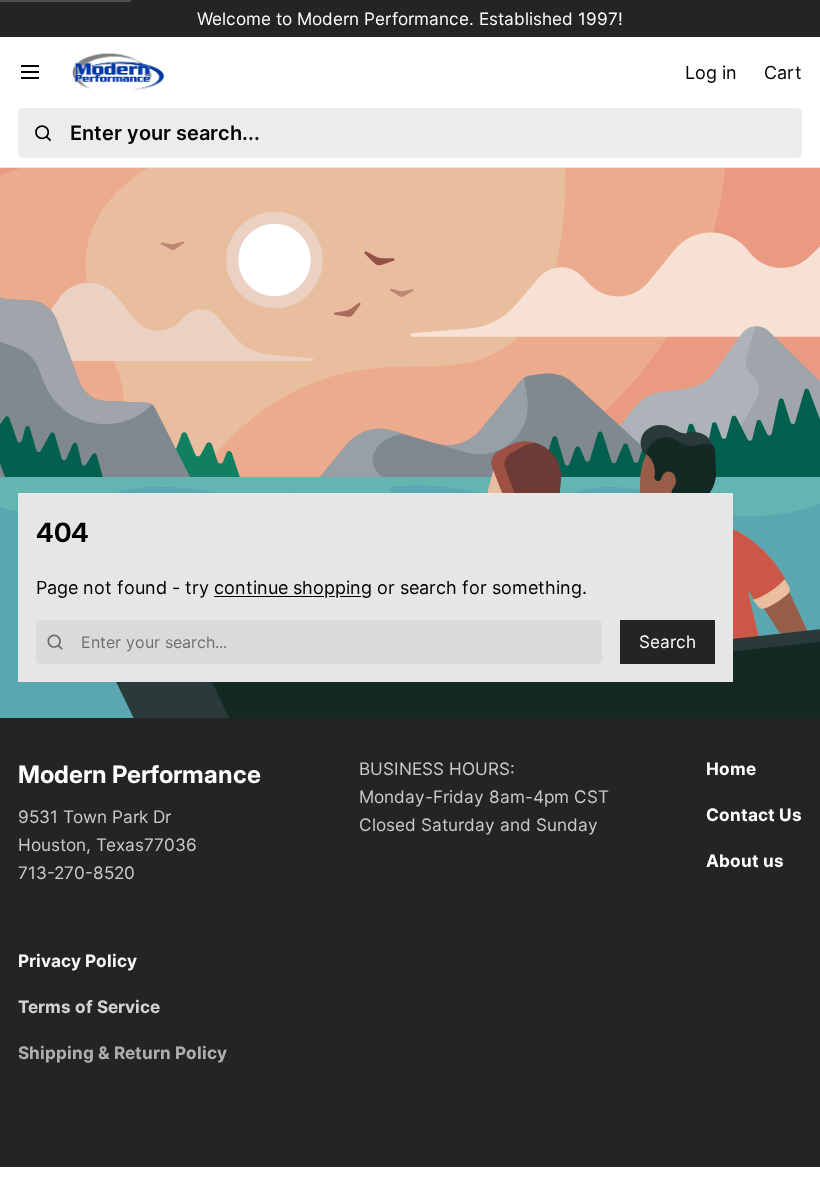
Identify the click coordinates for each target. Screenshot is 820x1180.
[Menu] (39, 72)
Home (731, 768)
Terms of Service (89, 1006)
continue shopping (293, 587)
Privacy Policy (77, 960)
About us (745, 860)
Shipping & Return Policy (122, 1052)
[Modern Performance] (117, 72)
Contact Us (754, 814)
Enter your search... (165, 133)
